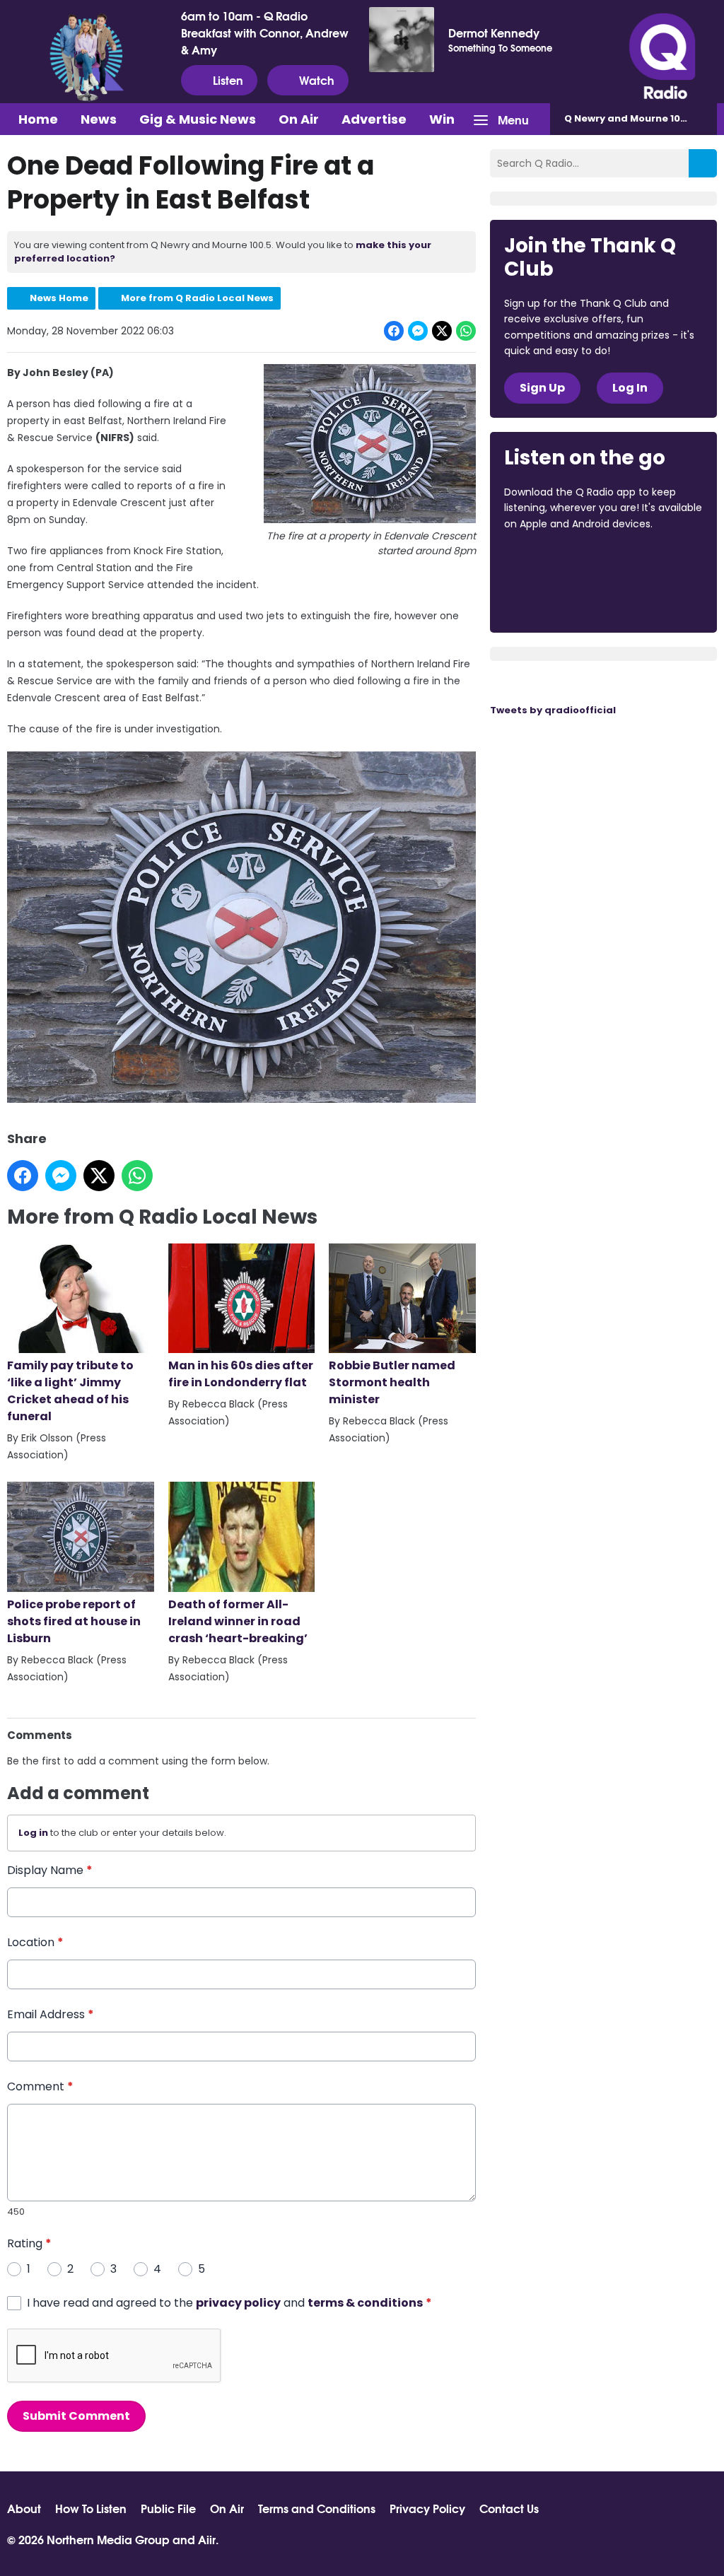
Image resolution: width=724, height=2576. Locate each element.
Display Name (50, 1870)
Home (38, 119)
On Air (299, 119)
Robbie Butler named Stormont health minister (392, 1382)
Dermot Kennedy (494, 33)
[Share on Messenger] (418, 331)
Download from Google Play (558, 599)
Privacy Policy (427, 2508)
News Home (59, 298)
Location (35, 1942)
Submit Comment (76, 2416)
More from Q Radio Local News (197, 298)
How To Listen (91, 2508)
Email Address (51, 2014)
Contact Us (509, 2508)
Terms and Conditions (317, 2508)
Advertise (374, 119)
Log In (630, 388)
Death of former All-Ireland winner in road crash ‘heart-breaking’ (238, 1621)
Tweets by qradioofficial (553, 710)
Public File (168, 2508)
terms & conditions (365, 2303)
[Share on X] (442, 331)
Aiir (207, 2539)
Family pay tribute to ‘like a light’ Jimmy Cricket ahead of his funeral (70, 1391)
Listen (228, 80)
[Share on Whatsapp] (466, 331)
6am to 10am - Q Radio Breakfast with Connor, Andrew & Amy (265, 33)
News (99, 119)
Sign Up (542, 388)
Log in (33, 1833)
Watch (317, 80)
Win (442, 119)
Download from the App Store (559, 562)
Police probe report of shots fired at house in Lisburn (74, 1621)
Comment (40, 2086)
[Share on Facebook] (394, 331)
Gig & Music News (198, 119)
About (24, 2508)
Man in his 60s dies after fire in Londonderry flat (241, 1374)
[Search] (703, 163)
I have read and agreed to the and (229, 2303)
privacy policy (238, 2303)
